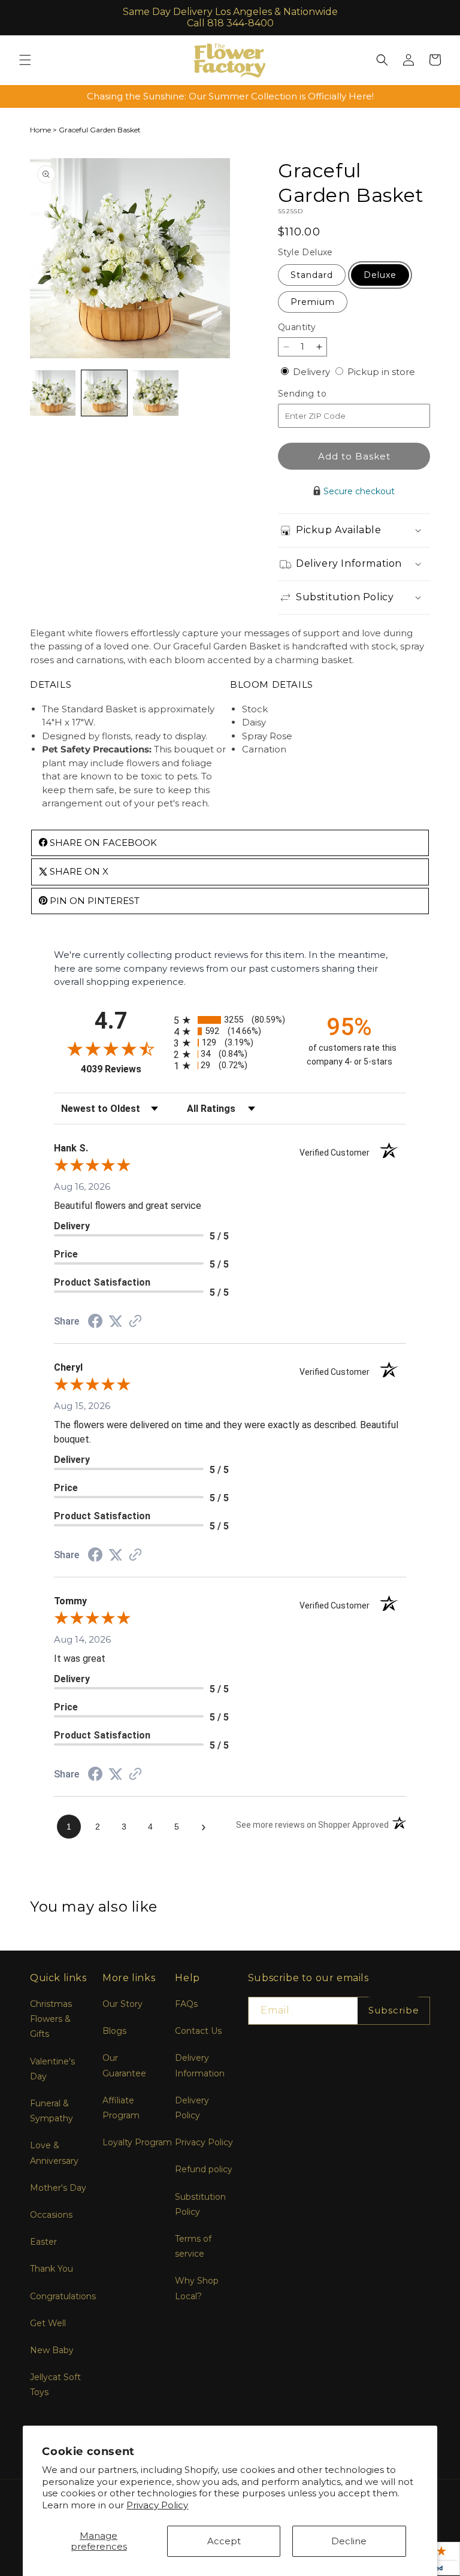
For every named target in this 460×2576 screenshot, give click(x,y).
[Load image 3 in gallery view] (156, 393)
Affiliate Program (121, 2108)
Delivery (313, 372)
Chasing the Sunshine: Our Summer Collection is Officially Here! (230, 96)
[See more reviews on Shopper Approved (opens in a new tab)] (135, 1322)
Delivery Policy (192, 2108)
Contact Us (198, 2031)
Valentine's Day (52, 2069)
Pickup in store (381, 372)
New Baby (52, 2350)
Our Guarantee (124, 2065)
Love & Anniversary (54, 2153)
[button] (25, 60)
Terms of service (193, 2246)
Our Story (122, 2004)
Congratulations (63, 2296)
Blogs (114, 2031)
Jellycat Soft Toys (55, 2385)
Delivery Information (200, 2065)
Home (40, 130)
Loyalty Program (137, 2142)
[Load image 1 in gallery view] (53, 393)
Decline (349, 2541)
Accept (224, 2541)
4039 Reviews (124, 1069)
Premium (313, 302)
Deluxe (380, 275)
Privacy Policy (157, 2505)
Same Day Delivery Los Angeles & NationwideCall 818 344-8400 (230, 17)
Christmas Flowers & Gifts (51, 2019)
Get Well (48, 2323)
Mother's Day (58, 2188)
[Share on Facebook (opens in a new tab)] (95, 1322)
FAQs (186, 2004)
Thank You (52, 2269)
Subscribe (394, 2010)
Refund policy (204, 2169)
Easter (43, 2242)
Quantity (297, 327)
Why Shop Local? (197, 2288)
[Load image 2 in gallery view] (104, 393)
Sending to (320, 394)
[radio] (230, 1020)
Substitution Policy (200, 2204)
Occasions (51, 2215)
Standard (312, 275)
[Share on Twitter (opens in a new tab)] (116, 1321)
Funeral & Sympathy (52, 2111)
